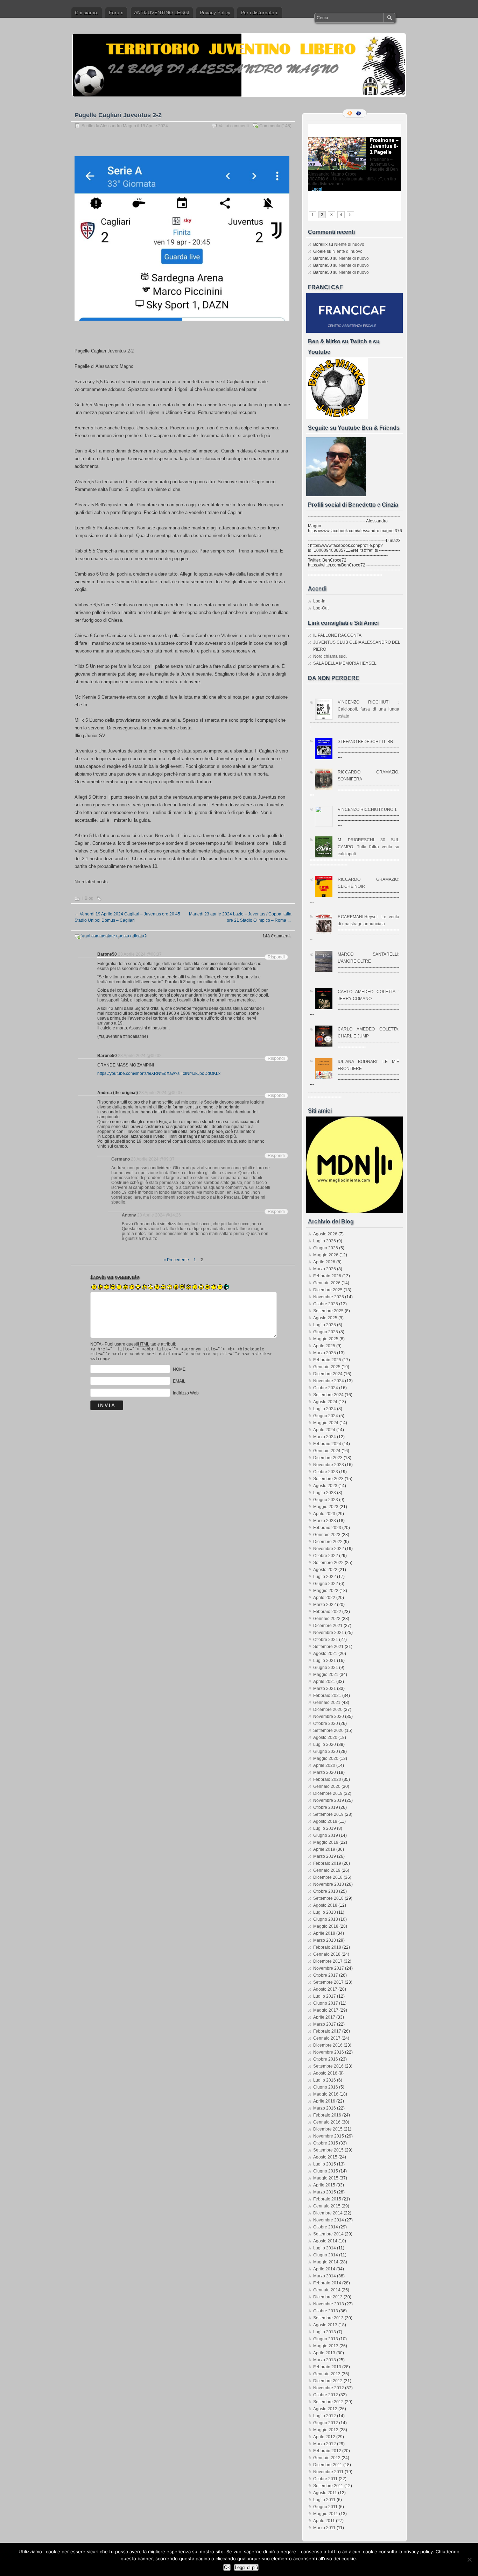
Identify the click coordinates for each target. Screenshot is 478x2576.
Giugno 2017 (326, 2003)
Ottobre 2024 (326, 1388)
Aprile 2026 (324, 1262)
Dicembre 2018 (328, 1877)
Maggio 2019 (326, 1842)
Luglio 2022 (325, 1577)
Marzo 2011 (324, 2528)
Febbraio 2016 (327, 2115)
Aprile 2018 (324, 1933)
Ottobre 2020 (326, 1724)
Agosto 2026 (325, 1234)
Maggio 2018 (326, 1926)
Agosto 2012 (325, 2409)
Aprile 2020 (324, 1765)
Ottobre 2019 (326, 1807)
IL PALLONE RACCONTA (337, 635)
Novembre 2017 (329, 1968)
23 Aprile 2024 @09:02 (140, 1056)
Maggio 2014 (326, 2262)
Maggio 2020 (326, 1758)
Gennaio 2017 (327, 2038)
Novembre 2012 (329, 2388)
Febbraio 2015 (327, 2199)
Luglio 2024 (325, 1409)
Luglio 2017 (325, 1996)
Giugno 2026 (326, 1248)
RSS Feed (350, 113)
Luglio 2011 (324, 2500)
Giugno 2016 (326, 2087)
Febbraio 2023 (327, 1528)
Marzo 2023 (325, 1521)
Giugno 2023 (326, 1500)
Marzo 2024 (325, 1437)
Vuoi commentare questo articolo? (114, 936)
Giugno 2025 (326, 1332)
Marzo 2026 (325, 1269)
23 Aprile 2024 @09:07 (161, 1093)
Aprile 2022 (324, 1598)
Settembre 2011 (328, 2486)
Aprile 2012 (324, 2437)
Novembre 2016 (329, 2052)
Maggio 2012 (326, 2430)
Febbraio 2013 (327, 2367)
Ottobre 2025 (326, 1304)
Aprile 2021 (324, 1682)
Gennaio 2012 (327, 2458)
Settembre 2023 (328, 1479)
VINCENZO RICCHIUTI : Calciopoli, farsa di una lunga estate (368, 709)
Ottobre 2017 (326, 1975)
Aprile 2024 (324, 1430)
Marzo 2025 (325, 1353)
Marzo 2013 (325, 2360)
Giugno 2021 (326, 1668)
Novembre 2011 (328, 2472)
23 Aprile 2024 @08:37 (140, 954)
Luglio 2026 (325, 1241)
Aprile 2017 (324, 2017)
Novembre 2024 (329, 1381)
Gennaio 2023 (327, 1535)
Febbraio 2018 (327, 1947)
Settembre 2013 (328, 2318)
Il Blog (87, 898)
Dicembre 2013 (328, 2297)
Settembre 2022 (328, 1563)
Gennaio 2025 (327, 1367)
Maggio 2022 (326, 1591)
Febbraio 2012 (327, 2451)
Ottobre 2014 (326, 2227)
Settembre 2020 (328, 1731)
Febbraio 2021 (327, 1696)
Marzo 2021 (325, 1689)
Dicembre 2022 (328, 1542)
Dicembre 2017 (328, 1961)
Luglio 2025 (325, 1325)
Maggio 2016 (326, 2094)
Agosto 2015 (325, 2157)
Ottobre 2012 (326, 2395)
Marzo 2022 (325, 1605)
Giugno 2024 (326, 1416)
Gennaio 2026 (327, 1283)
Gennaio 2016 (327, 2122)
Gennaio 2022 (327, 1619)
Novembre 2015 (329, 2136)
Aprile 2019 (324, 1849)
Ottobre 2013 (326, 2311)
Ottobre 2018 (326, 1891)
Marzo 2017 (325, 2024)
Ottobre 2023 (326, 1472)
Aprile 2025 (324, 1346)
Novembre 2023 (329, 1465)
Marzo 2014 (325, 2276)
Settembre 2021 (328, 1647)
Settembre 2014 (328, 2234)
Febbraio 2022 (327, 1612)
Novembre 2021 (329, 1633)
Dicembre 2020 (328, 1710)
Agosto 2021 (325, 1654)
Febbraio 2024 (327, 1444)
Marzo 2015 (325, 2192)
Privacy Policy (215, 13)
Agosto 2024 (325, 1402)
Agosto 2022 (325, 1570)
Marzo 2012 (325, 2444)
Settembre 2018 (328, 1898)
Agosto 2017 (325, 1989)
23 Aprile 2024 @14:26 (159, 1215)
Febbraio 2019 (327, 1863)
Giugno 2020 (326, 1751)
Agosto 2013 (325, 2325)
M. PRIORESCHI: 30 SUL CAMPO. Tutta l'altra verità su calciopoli (368, 847)
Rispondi (276, 957)
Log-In (319, 601)
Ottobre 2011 (325, 2479)
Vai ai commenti (234, 126)
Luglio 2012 (325, 2416)
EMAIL (179, 1381)
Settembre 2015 (328, 2150)
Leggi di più (246, 2567)
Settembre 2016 (328, 2066)
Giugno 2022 (326, 1584)
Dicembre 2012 (328, 2381)
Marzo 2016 (325, 2108)
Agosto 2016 (325, 2073)
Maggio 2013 (326, 2346)
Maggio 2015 (326, 2178)
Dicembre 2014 (328, 2213)
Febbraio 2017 (327, 2031)
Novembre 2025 (329, 1297)
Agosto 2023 (325, 1486)
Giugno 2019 (326, 1835)
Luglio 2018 (325, 1912)
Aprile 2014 (324, 2269)
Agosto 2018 (325, 1905)
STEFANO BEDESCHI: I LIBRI (366, 742)
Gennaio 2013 (327, 2374)
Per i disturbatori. (260, 13)
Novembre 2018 (329, 1884)
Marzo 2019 (325, 1856)
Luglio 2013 (325, 2332)
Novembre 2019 (329, 1800)
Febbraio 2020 (327, 1779)
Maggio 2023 (326, 1507)
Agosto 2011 (325, 2493)
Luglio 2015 (325, 2164)
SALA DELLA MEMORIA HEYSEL (345, 663)
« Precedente (176, 1260)
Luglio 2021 (325, 1661)
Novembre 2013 (329, 2304)
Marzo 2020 (325, 1772)
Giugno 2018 (326, 1919)
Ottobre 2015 (326, 2143)
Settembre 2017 (328, 1982)
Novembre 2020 (329, 1717)
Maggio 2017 (326, 2010)
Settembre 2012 (328, 2402)
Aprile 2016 (324, 2101)
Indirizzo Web (186, 1393)
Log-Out (321, 608)
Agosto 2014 (325, 2241)
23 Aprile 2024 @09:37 (153, 1159)
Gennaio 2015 (327, 2206)
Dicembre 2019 (328, 1793)
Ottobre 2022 (326, 1556)
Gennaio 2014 (327, 2290)
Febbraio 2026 (327, 1276)
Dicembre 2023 (328, 1458)
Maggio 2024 (326, 1423)
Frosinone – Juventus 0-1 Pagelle (384, 146)
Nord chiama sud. (330, 656)
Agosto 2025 (325, 1318)
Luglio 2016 (325, 2080)
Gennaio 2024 (327, 1451)
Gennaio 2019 (327, 1870)
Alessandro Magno (118, 126)
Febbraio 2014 (327, 2283)
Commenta (270, 126)
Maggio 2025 (326, 1339)
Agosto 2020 (325, 1737)
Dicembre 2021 (328, 1626)
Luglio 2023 (325, 1493)
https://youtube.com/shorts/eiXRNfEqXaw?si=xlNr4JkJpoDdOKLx (159, 1073)
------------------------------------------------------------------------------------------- (354, 897)
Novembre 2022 (329, 1549)
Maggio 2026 (326, 1255)
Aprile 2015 (324, 2185)
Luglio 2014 (325, 2248)
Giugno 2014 (326, 2255)
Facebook (359, 113)
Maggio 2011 (326, 2514)
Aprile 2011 (324, 2521)
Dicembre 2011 (328, 2465)
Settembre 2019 (328, 1814)
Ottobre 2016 (326, 2059)
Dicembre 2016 (328, 2045)
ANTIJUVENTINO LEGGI (162, 13)
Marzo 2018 (325, 1940)
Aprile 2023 (324, 1514)
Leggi (317, 189)
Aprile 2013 (324, 2353)
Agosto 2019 (325, 1821)
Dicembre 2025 (328, 1290)
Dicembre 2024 (328, 1374)
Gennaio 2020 (327, 1786)
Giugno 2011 (325, 2507)
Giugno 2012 (326, 2423)
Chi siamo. (87, 13)
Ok (227, 2567)
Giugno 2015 (326, 2171)
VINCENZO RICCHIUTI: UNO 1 (367, 809)
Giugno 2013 (326, 2339)
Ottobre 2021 (326, 1640)
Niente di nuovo (349, 244)
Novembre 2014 (329, 2220)
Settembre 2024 (328, 1395)
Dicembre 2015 (328, 2129)
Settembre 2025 (328, 1311)
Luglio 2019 (325, 1828)
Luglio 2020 (325, 1744)
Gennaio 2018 (327, 1954)
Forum (116, 13)
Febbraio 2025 (327, 1360)
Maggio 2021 (326, 1675)
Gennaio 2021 (327, 1703)
